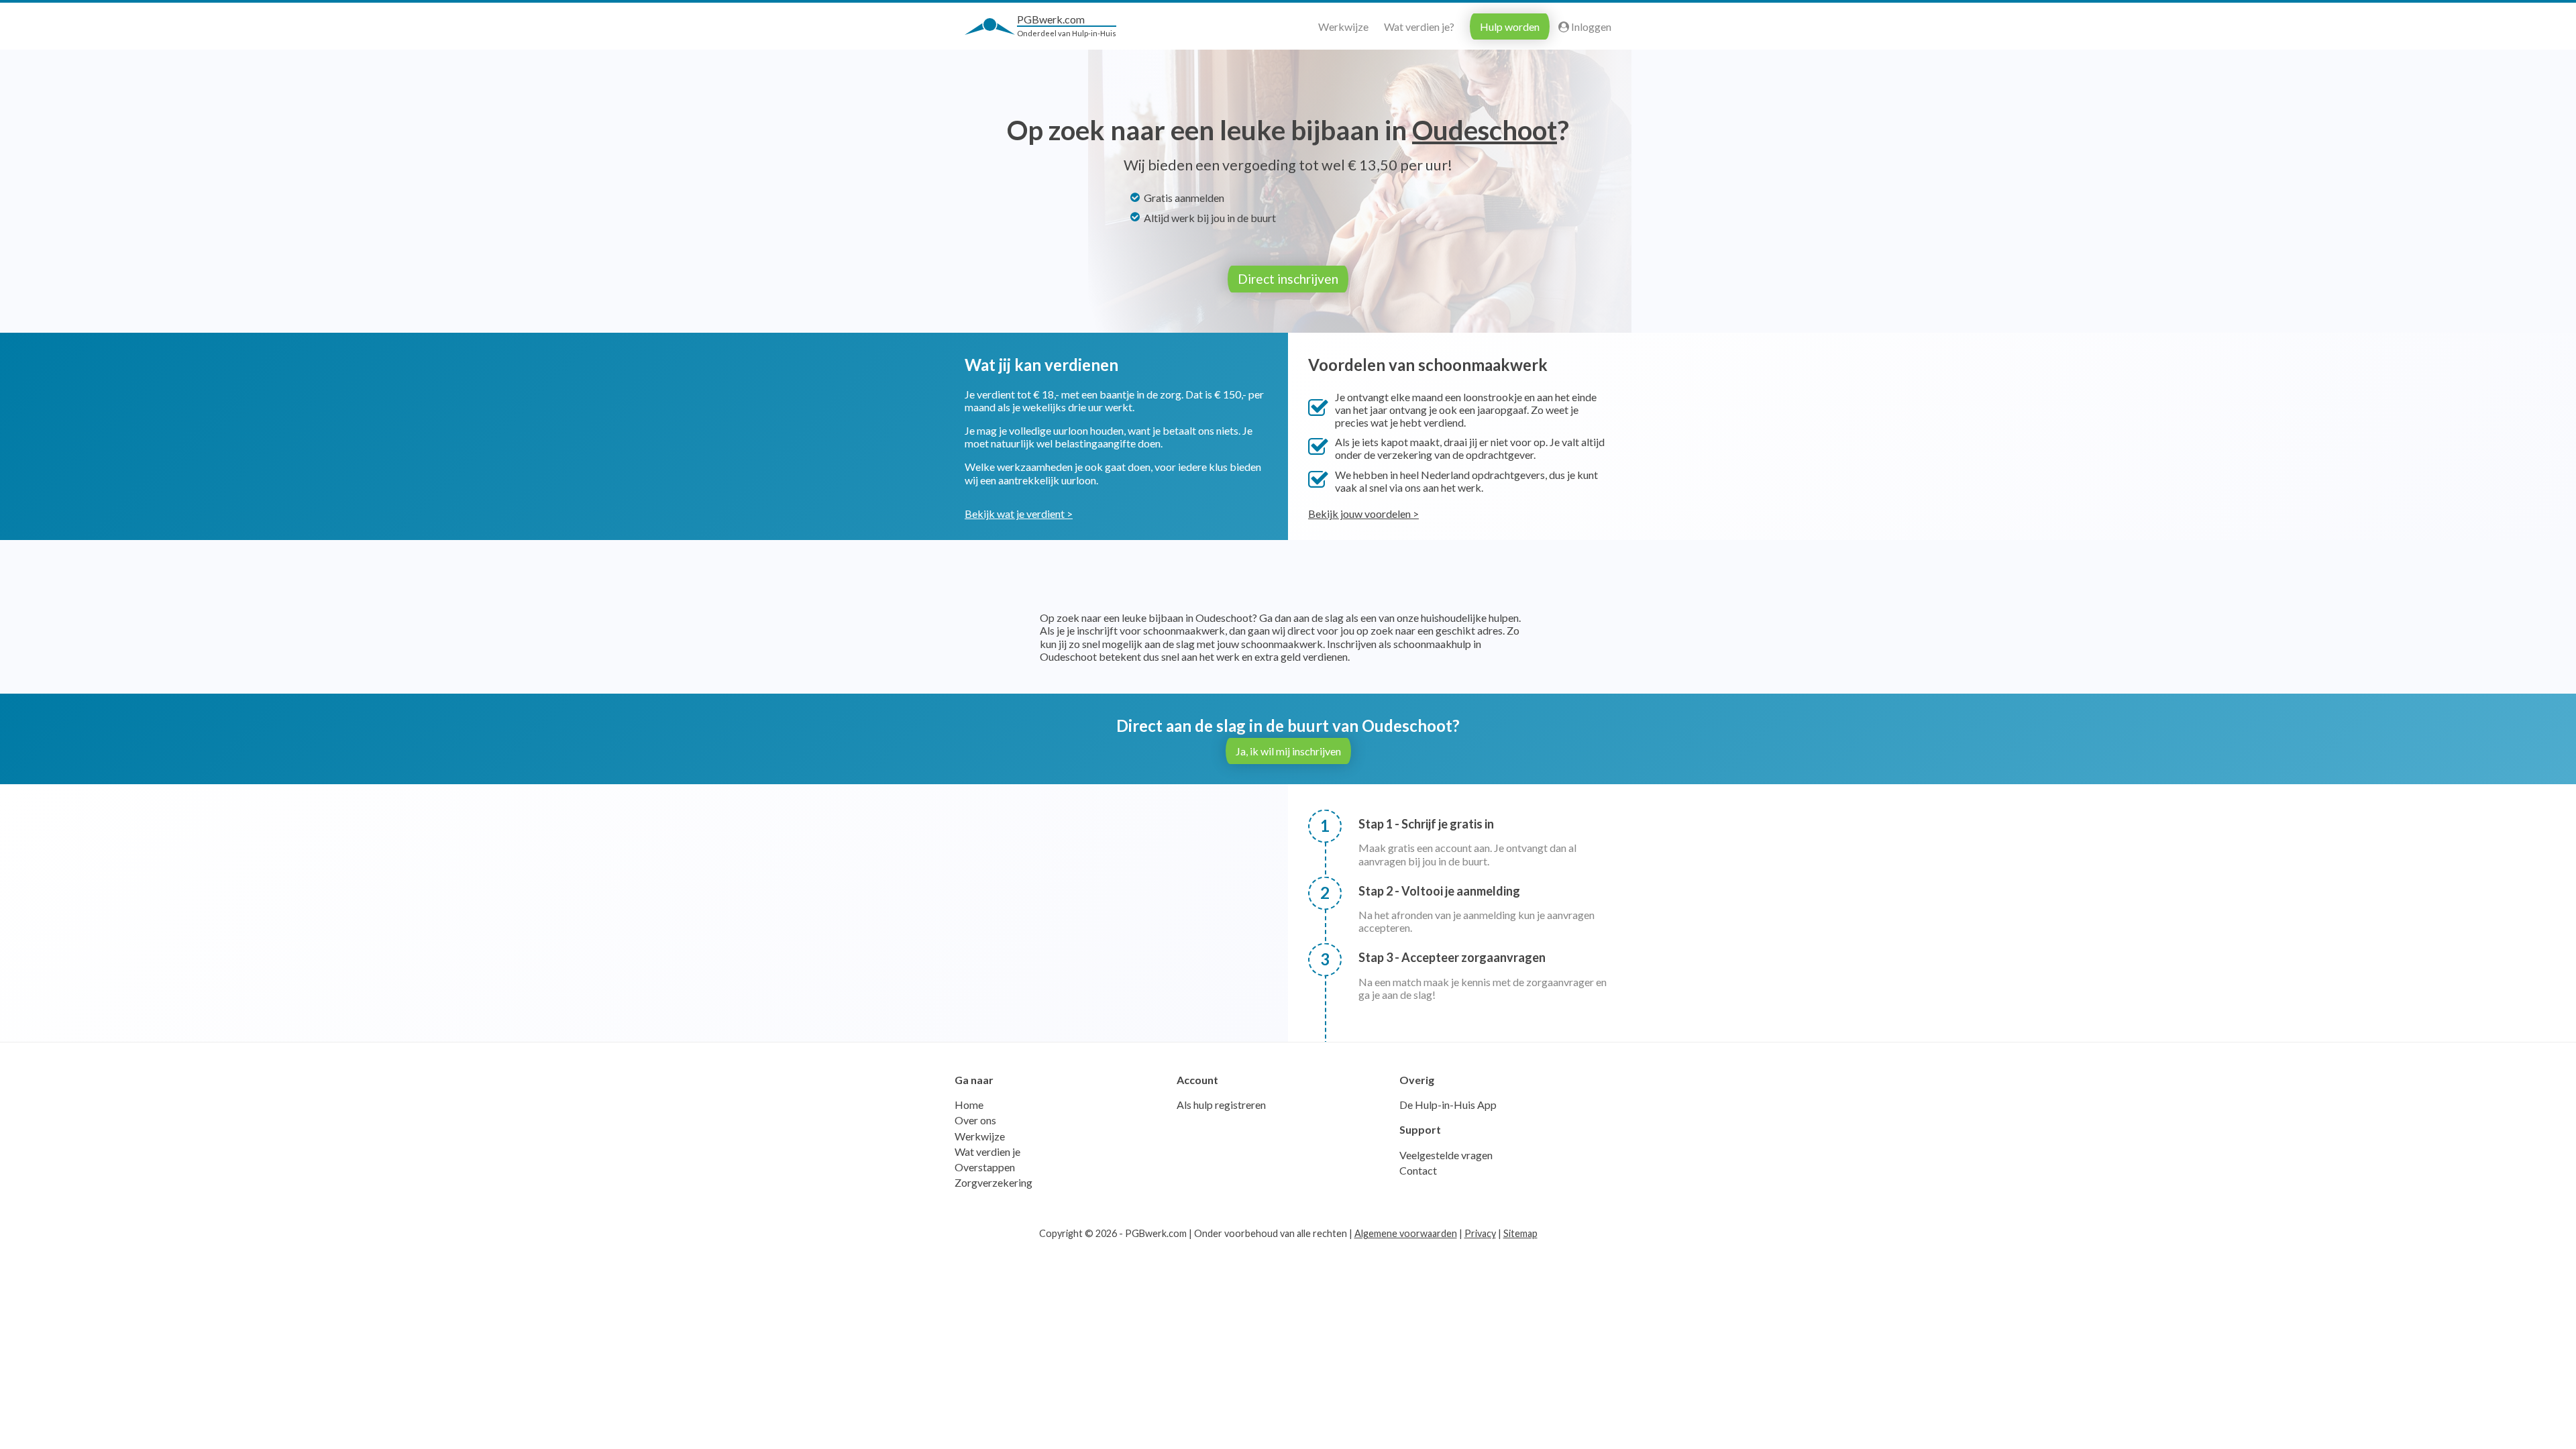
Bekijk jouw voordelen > (1363, 514)
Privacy (1480, 1233)
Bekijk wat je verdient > (1019, 514)
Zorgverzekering (994, 1182)
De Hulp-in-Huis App (1448, 1105)
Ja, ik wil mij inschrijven (1288, 751)
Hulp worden (1510, 26)
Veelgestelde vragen (1446, 1155)
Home (969, 1105)
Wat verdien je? (1419, 26)
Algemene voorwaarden (1406, 1233)
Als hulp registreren (1221, 1105)
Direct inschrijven (1288, 279)
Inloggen (1590, 26)
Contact (1418, 1170)
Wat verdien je (987, 1151)
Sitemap (1520, 1233)
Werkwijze (1343, 26)
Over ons (975, 1120)
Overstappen (985, 1167)
